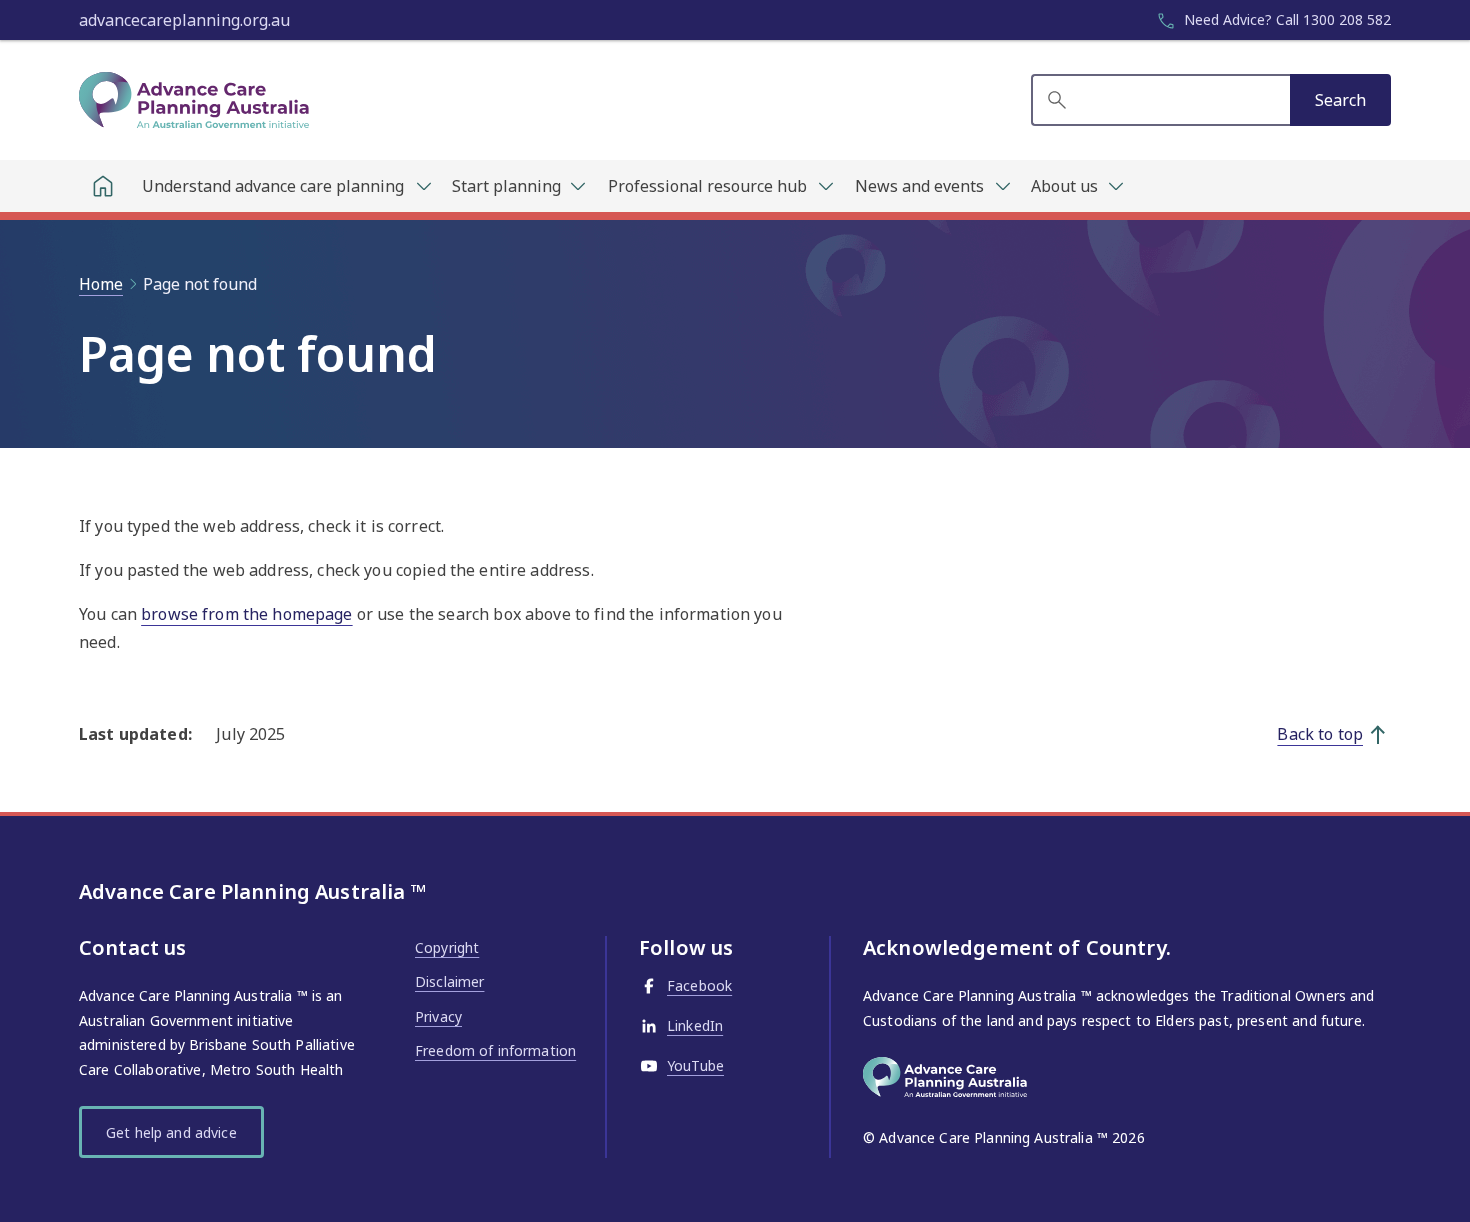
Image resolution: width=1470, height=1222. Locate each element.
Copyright (447, 947)
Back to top (1320, 734)
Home (101, 284)
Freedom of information (495, 1050)
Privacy (438, 1016)
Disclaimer (449, 981)
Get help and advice (171, 1132)
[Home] (103, 186)
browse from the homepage (246, 614)
